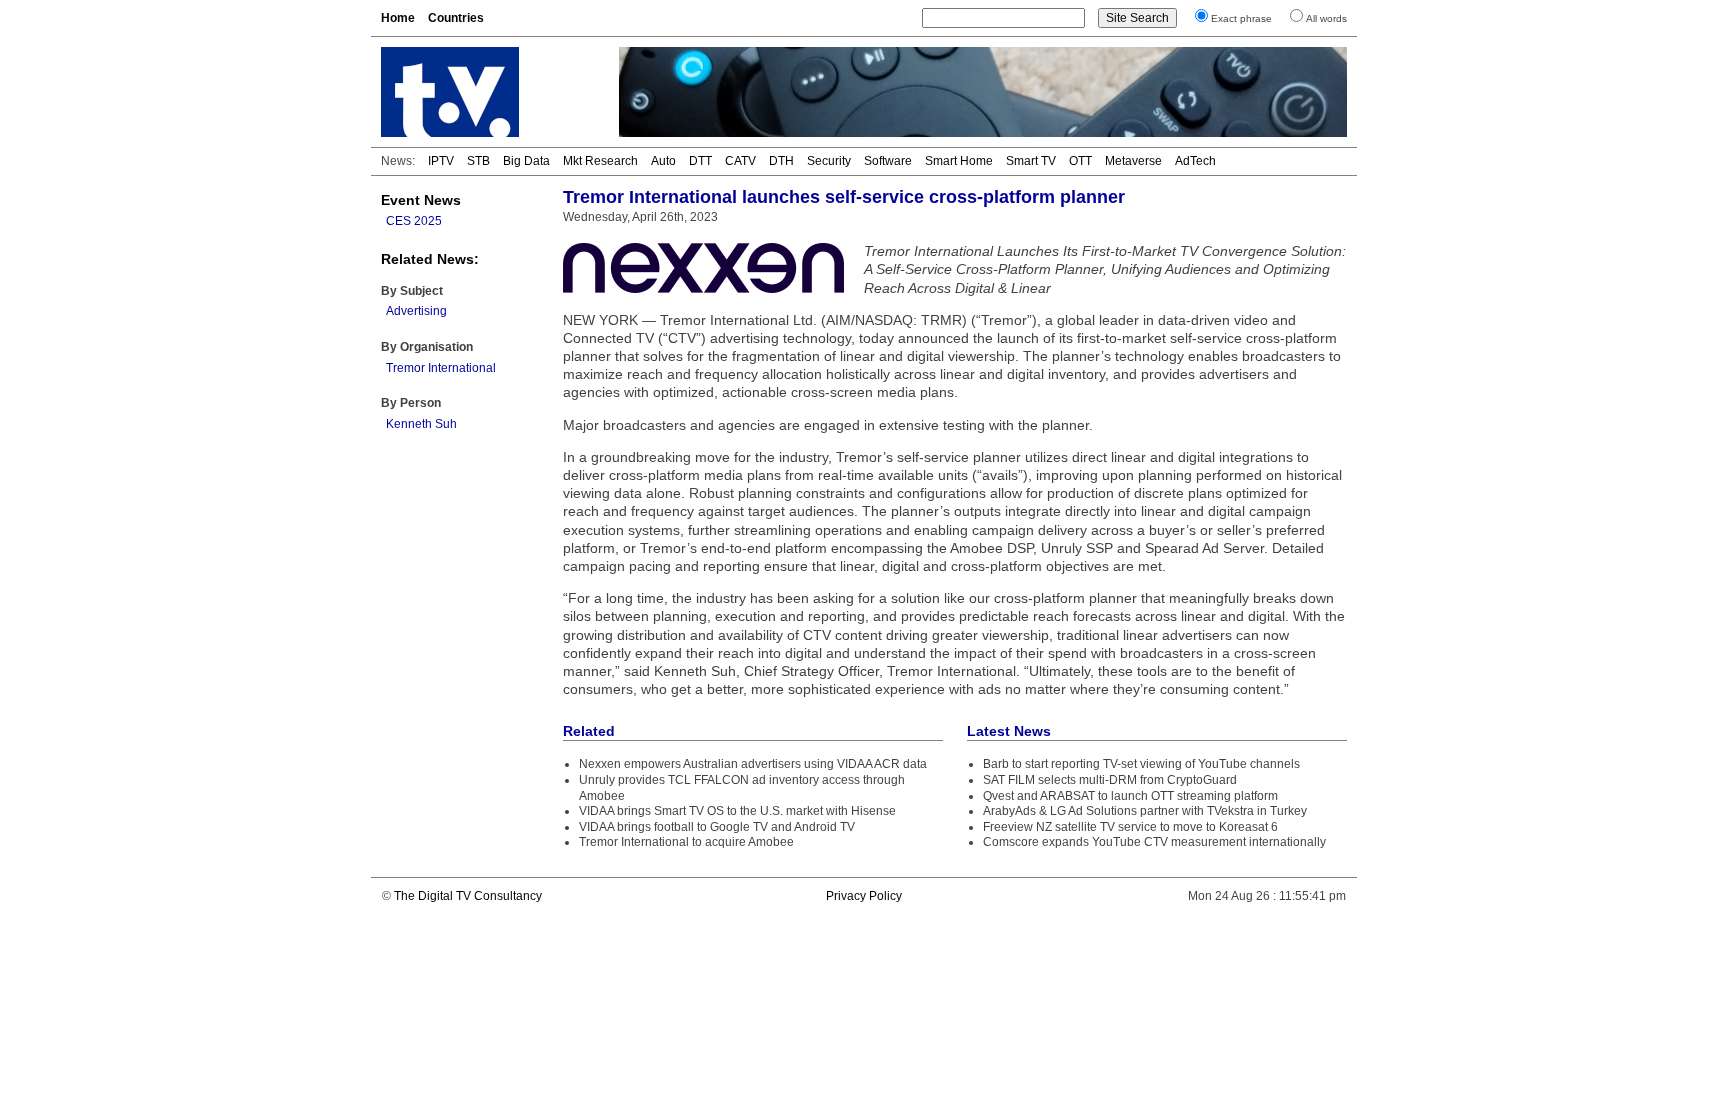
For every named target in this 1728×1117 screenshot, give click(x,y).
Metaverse (1133, 161)
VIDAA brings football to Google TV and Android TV (717, 827)
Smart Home (959, 161)
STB (478, 161)
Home (398, 18)
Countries (456, 18)
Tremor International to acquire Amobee (686, 842)
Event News (421, 200)
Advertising (416, 311)
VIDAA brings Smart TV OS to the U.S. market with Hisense (737, 811)
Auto (663, 161)
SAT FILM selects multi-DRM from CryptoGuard (1110, 780)
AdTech (1195, 161)
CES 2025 (414, 221)
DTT (700, 161)
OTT (1080, 161)
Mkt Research (600, 161)
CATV (740, 161)
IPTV (441, 161)
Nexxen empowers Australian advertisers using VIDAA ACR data (753, 764)
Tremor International (441, 368)
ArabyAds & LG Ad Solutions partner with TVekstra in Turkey (1145, 811)
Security (829, 161)
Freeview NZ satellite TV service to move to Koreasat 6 (1130, 827)
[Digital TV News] (488, 92)
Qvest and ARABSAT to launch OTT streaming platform (1130, 796)
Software (888, 161)
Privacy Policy (864, 896)
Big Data (526, 161)
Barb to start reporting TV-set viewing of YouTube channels (1141, 764)
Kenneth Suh (421, 424)
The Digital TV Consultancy (468, 896)
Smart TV (1031, 161)
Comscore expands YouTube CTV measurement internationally (1154, 842)
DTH (781, 161)
